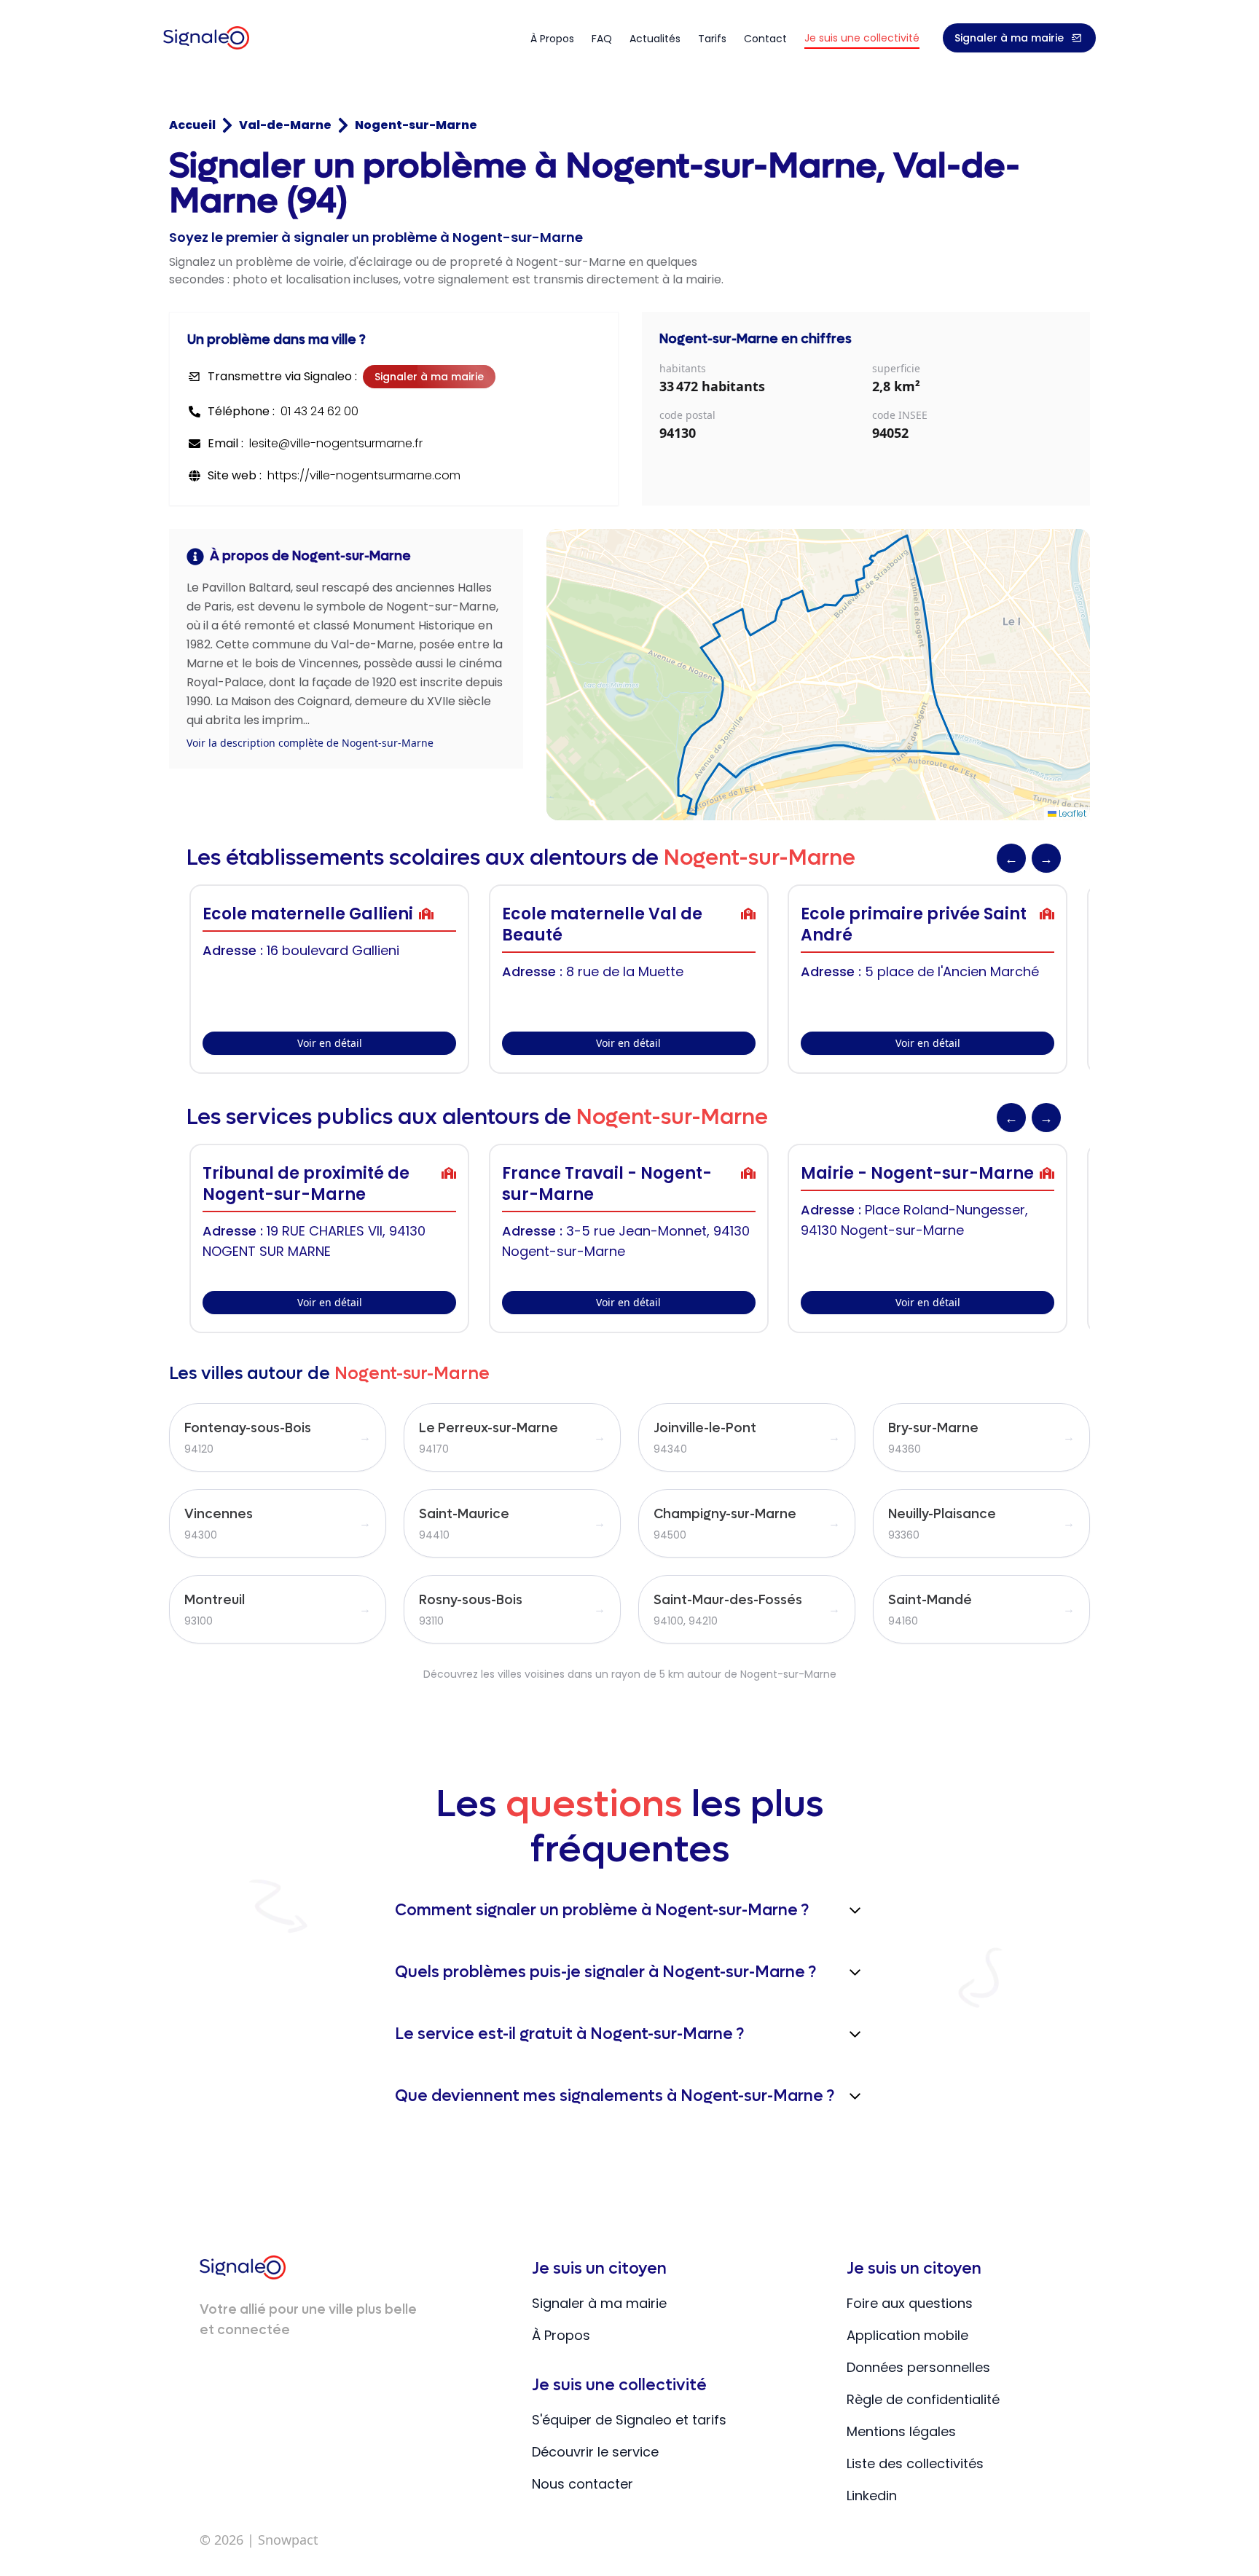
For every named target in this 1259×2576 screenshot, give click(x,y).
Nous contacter (583, 2484)
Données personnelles (918, 2367)
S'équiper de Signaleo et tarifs (629, 2420)
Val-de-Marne (285, 125)
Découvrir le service (595, 2452)
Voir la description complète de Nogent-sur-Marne (310, 743)
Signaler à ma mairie (1009, 38)
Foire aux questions (910, 2303)
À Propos (561, 2335)
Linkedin (872, 2495)
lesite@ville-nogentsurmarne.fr (336, 443)
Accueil (192, 125)
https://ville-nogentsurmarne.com (364, 475)
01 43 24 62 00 (319, 411)
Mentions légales (901, 2431)
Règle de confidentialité (923, 2399)
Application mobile (907, 2335)
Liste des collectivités (915, 2463)
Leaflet (1071, 813)
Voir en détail (330, 1043)
